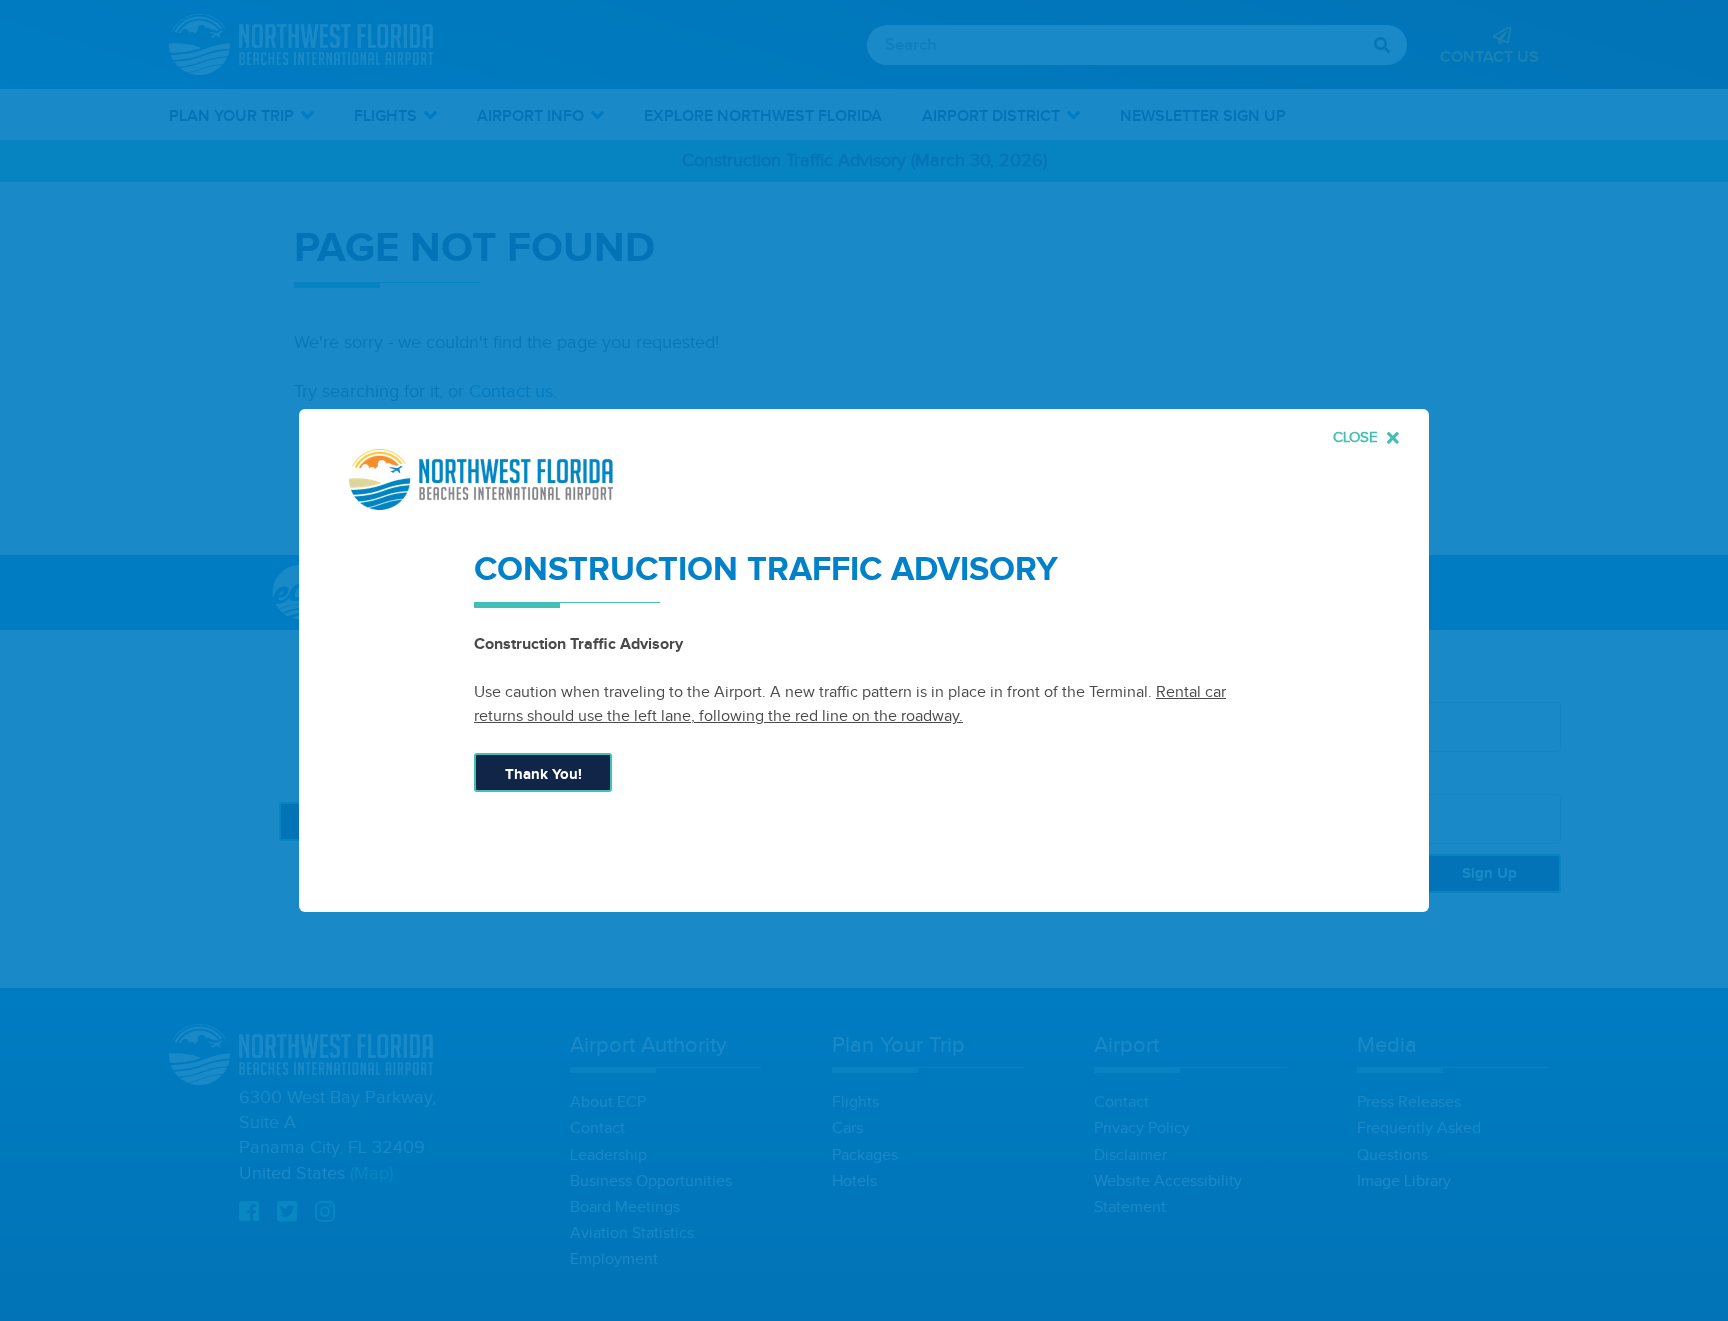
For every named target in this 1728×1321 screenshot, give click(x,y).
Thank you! (543, 774)
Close (1357, 437)
